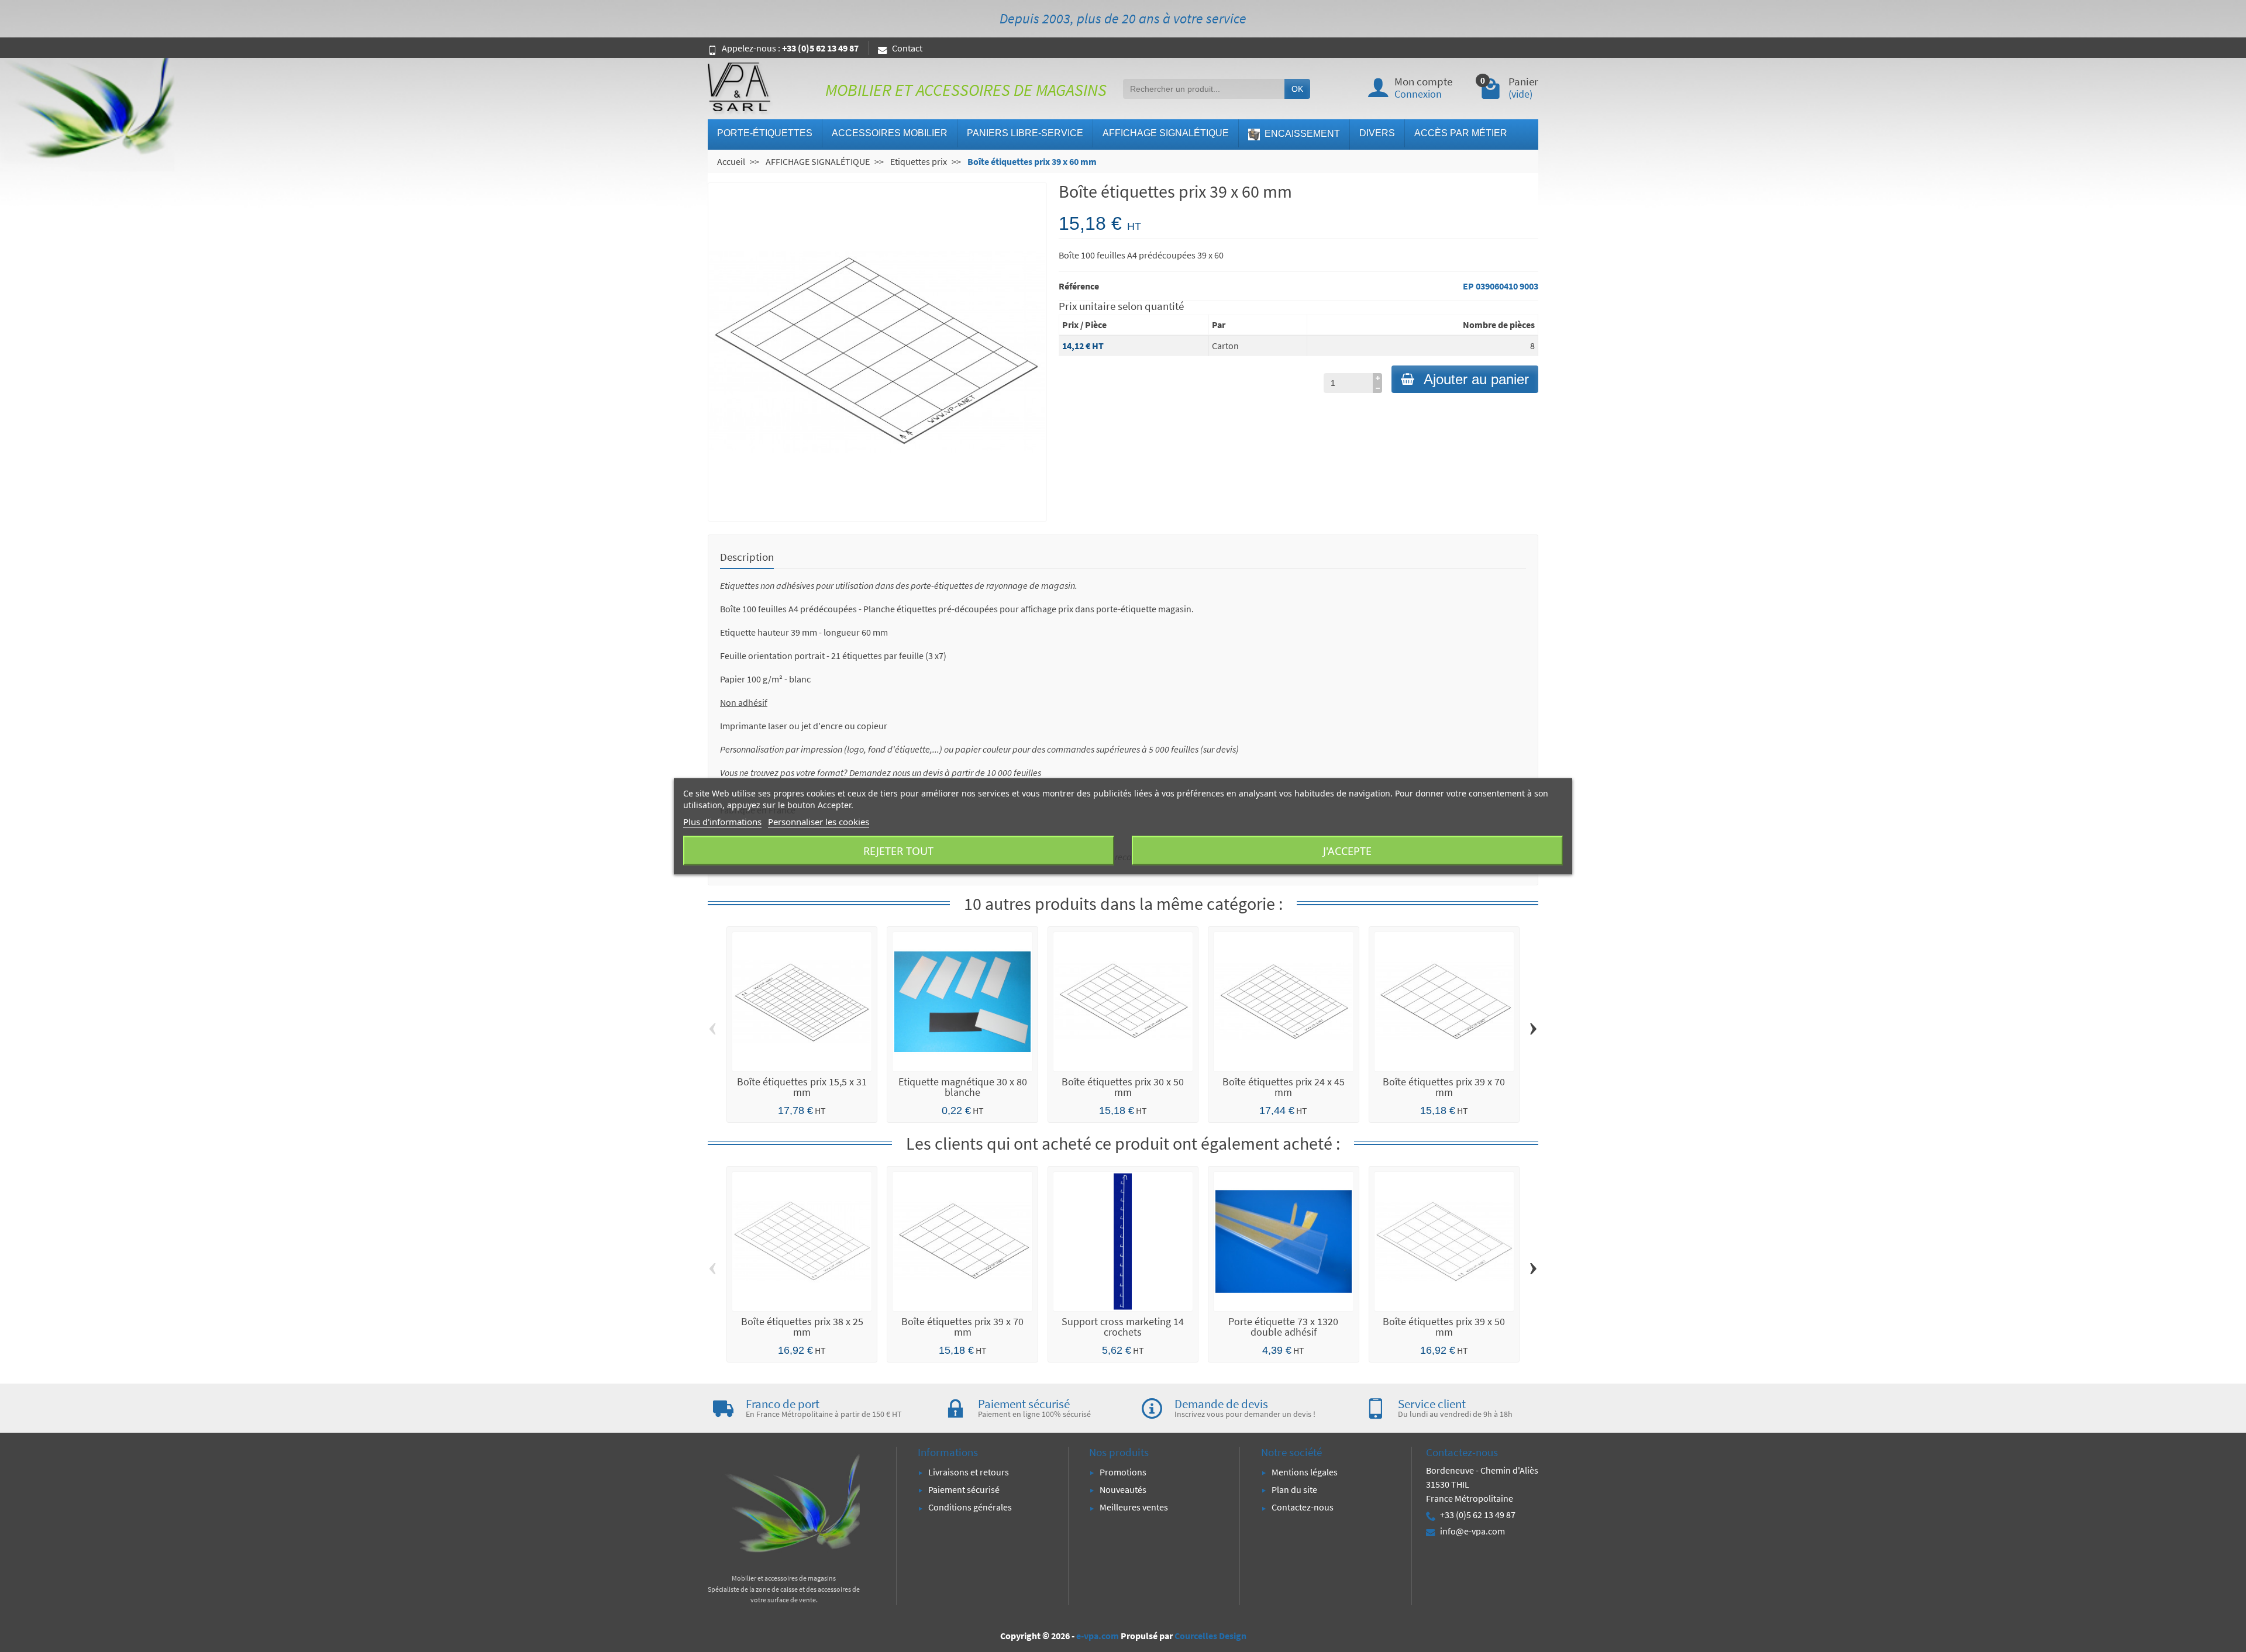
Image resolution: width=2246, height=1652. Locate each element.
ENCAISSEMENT (1301, 134)
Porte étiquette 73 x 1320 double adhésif (1283, 1327)
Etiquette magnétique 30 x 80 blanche (963, 1087)
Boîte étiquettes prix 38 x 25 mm (802, 1327)
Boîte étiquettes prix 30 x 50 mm (1123, 1087)
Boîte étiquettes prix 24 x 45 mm (1284, 1087)
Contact (907, 48)
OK (1297, 89)
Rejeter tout (898, 850)
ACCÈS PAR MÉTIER (1461, 133)
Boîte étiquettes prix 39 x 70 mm (1444, 1087)
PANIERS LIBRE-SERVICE (1025, 133)
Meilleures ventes (1134, 1507)
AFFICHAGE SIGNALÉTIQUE (1166, 133)
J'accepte (1347, 850)
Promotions (1123, 1472)
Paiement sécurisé (964, 1489)
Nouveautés (1123, 1489)
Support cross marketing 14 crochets (1123, 1327)
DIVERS (1377, 133)
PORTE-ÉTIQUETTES (765, 133)
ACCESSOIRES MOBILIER (890, 133)
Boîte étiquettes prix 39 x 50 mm (1444, 1327)
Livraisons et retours (969, 1472)
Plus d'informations (722, 821)
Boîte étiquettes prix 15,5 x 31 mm (802, 1087)
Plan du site (1294, 1489)
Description (747, 557)
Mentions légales (1305, 1472)
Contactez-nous (1303, 1507)
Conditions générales (970, 1507)
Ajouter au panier (1476, 379)
